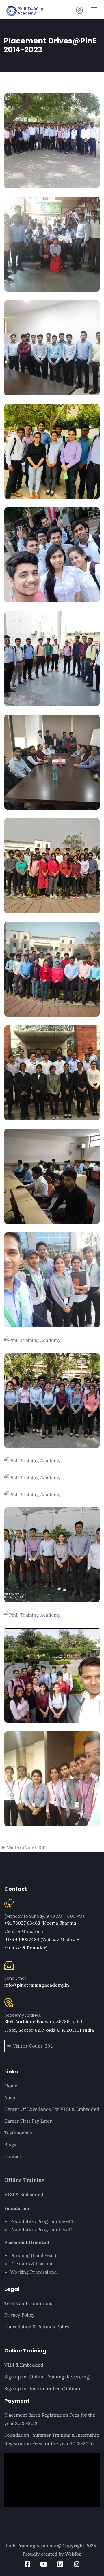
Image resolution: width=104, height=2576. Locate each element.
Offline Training (24, 2180)
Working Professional (34, 2272)
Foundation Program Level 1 (42, 2221)
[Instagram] (77, 2564)
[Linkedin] (60, 2564)
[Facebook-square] (27, 2564)
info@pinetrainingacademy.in (37, 1985)
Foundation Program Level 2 (42, 2230)
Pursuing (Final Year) (33, 2255)
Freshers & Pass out (32, 2264)
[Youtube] (44, 2564)
